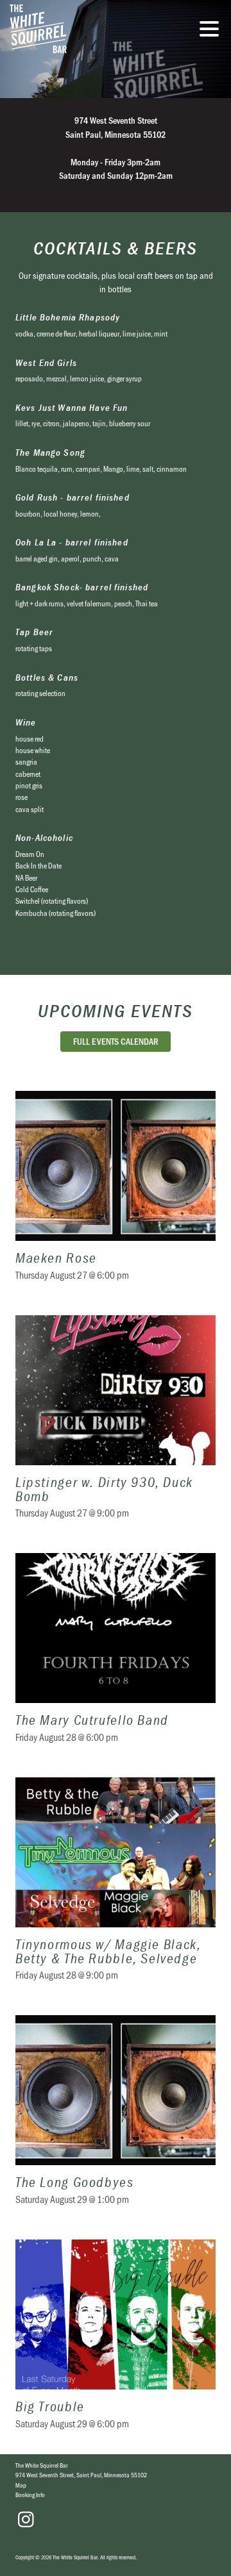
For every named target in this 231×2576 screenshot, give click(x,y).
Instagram (26, 2520)
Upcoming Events (115, 1011)
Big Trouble (116, 2342)
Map (21, 2485)
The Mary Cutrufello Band (116, 1656)
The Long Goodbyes (116, 2118)
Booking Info (30, 2495)
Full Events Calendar (116, 1041)
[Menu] (212, 31)
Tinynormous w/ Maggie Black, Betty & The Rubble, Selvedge (116, 1887)
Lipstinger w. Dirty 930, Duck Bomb (116, 1425)
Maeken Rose (116, 1194)
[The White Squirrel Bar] (87, 29)
